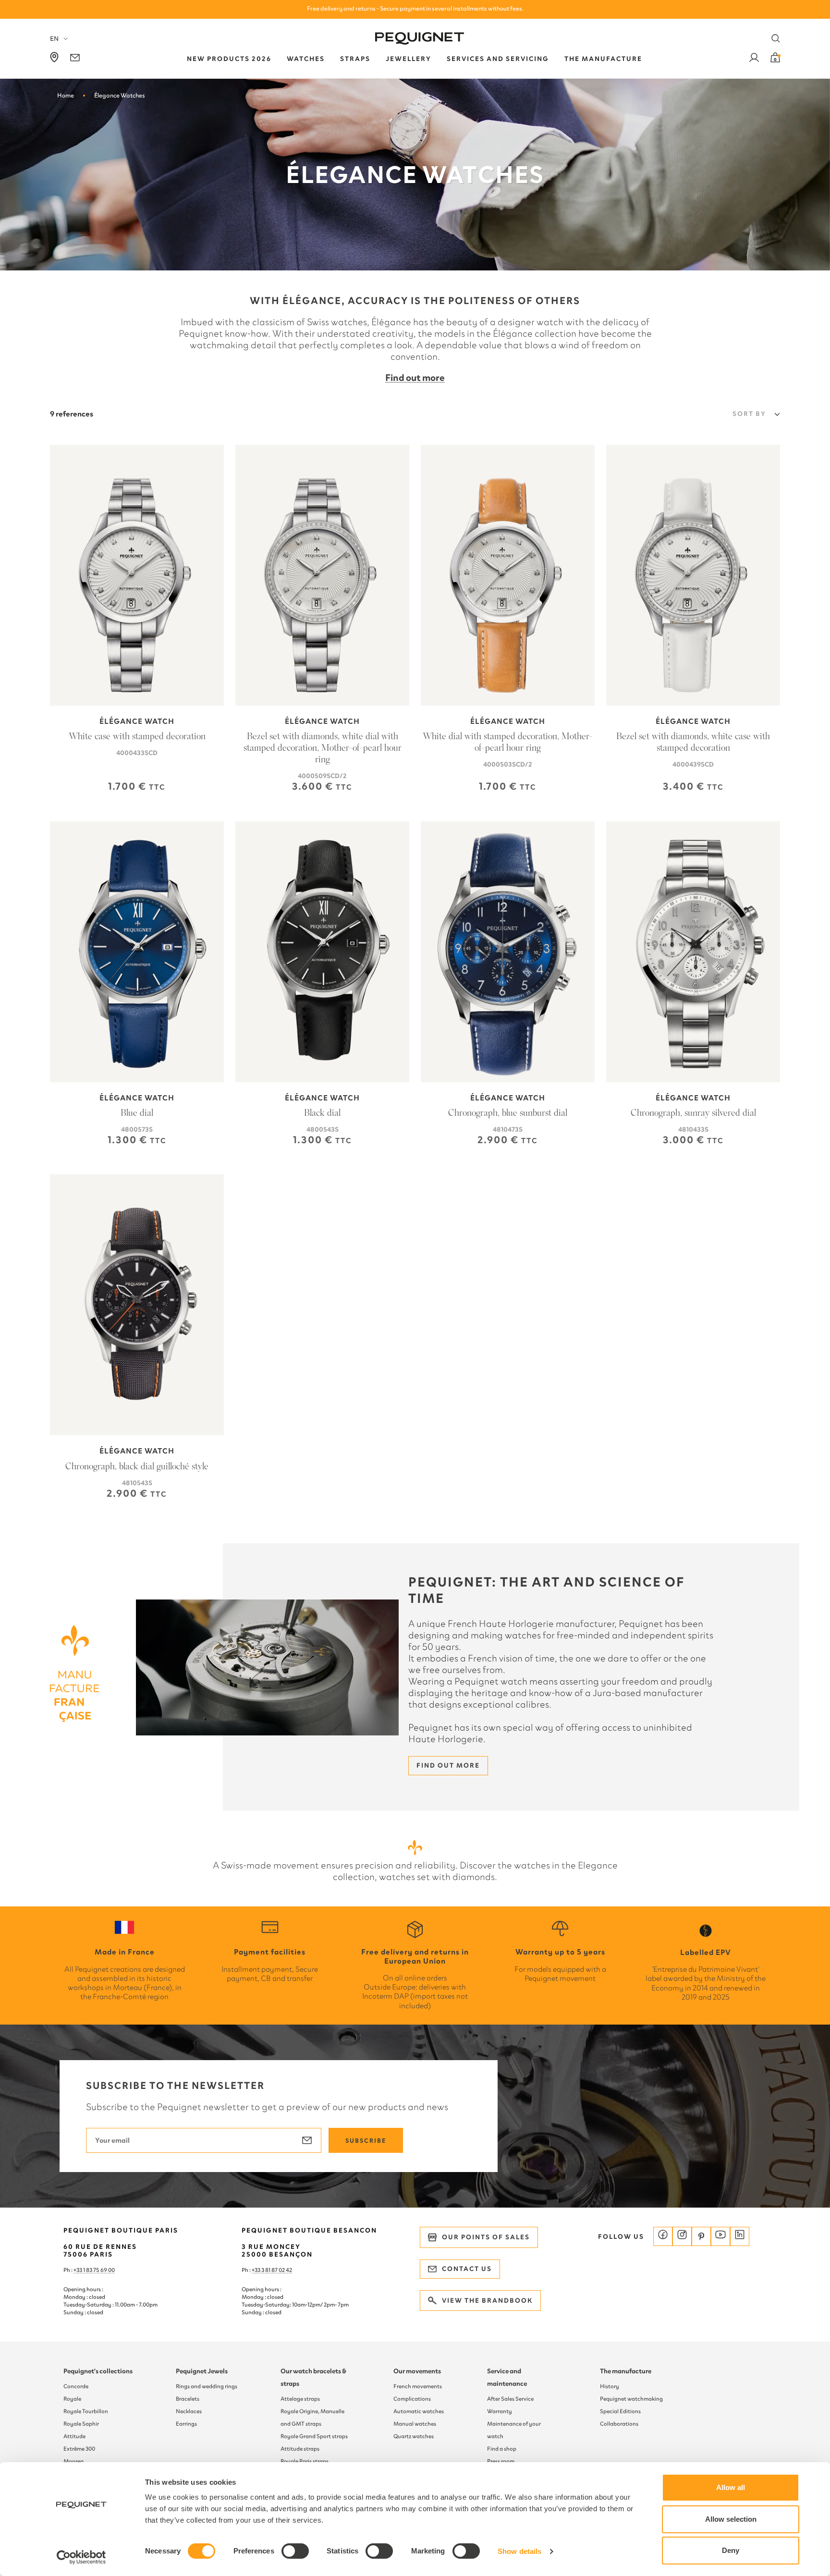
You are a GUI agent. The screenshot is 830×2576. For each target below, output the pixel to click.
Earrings (186, 2424)
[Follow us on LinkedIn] (740, 2236)
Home (66, 95)
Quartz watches (414, 2436)
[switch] (295, 2551)
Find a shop (502, 2449)
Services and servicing (498, 59)
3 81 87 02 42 (277, 2270)
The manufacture (626, 2371)
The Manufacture (603, 59)
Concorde (76, 2386)
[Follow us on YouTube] (720, 2236)
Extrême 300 (79, 2449)
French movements (418, 2386)
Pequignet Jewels (202, 2371)
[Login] (754, 59)
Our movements (417, 2371)
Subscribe (366, 2141)
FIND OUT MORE (448, 1765)
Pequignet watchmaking (631, 2399)
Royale (72, 2399)
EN (54, 39)
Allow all (731, 2487)
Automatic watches (419, 2411)
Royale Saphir (81, 2424)
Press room (501, 2461)
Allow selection (731, 2519)
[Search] (776, 38)
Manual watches (415, 2424)
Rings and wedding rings (207, 2386)
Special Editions (620, 2411)
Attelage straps (300, 2399)
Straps (355, 59)
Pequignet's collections (98, 2371)
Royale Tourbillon (86, 2411)
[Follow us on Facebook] (663, 2236)
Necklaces (189, 2411)
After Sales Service (510, 2399)
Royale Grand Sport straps (314, 2436)
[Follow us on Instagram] (682, 2236)
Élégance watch (137, 721)
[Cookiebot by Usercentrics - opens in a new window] (81, 2557)
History (610, 2386)
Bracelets (188, 2399)
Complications (412, 2399)
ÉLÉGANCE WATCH (508, 721)
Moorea (73, 2461)
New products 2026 (229, 59)
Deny (731, 2550)
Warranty (500, 2411)
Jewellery (409, 59)
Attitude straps (300, 2449)
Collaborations (619, 2424)
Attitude (74, 2436)
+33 (256, 2270)
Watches (306, 59)
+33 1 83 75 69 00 (94, 2270)
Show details (519, 2551)
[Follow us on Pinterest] (701, 2236)
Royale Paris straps (305, 2461)
